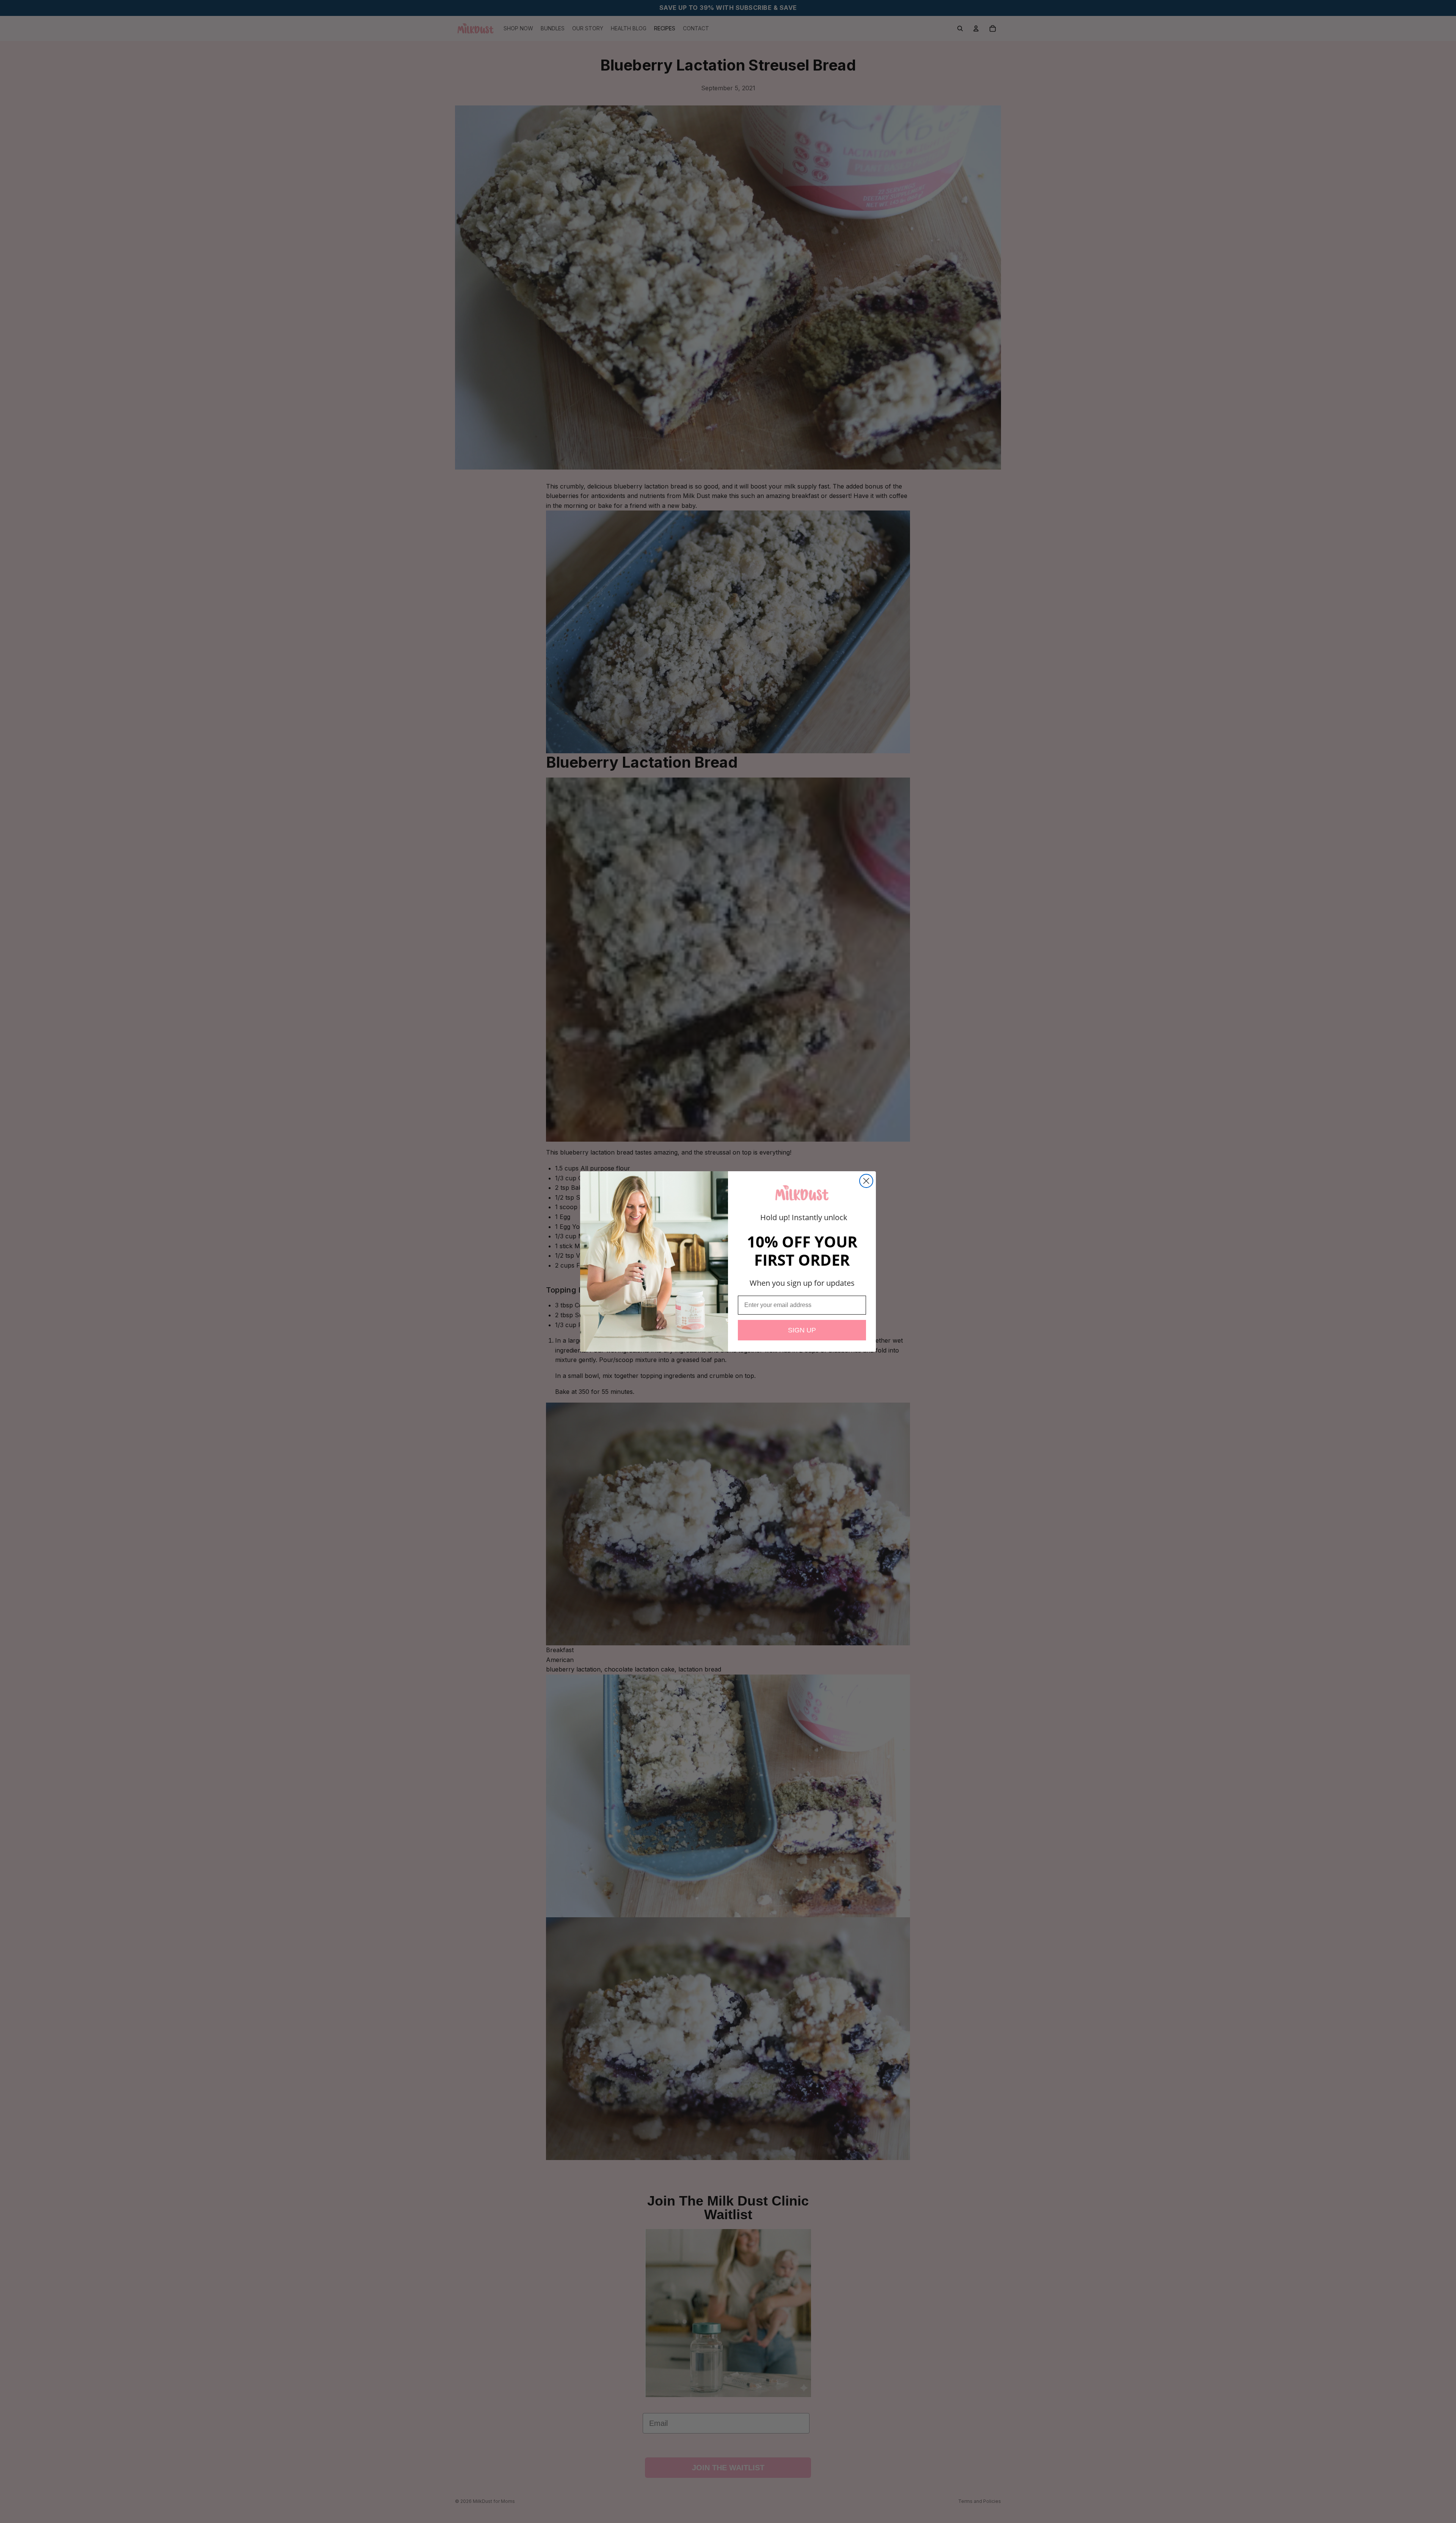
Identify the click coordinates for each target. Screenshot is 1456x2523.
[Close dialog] (866, 1181)
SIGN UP (802, 1330)
